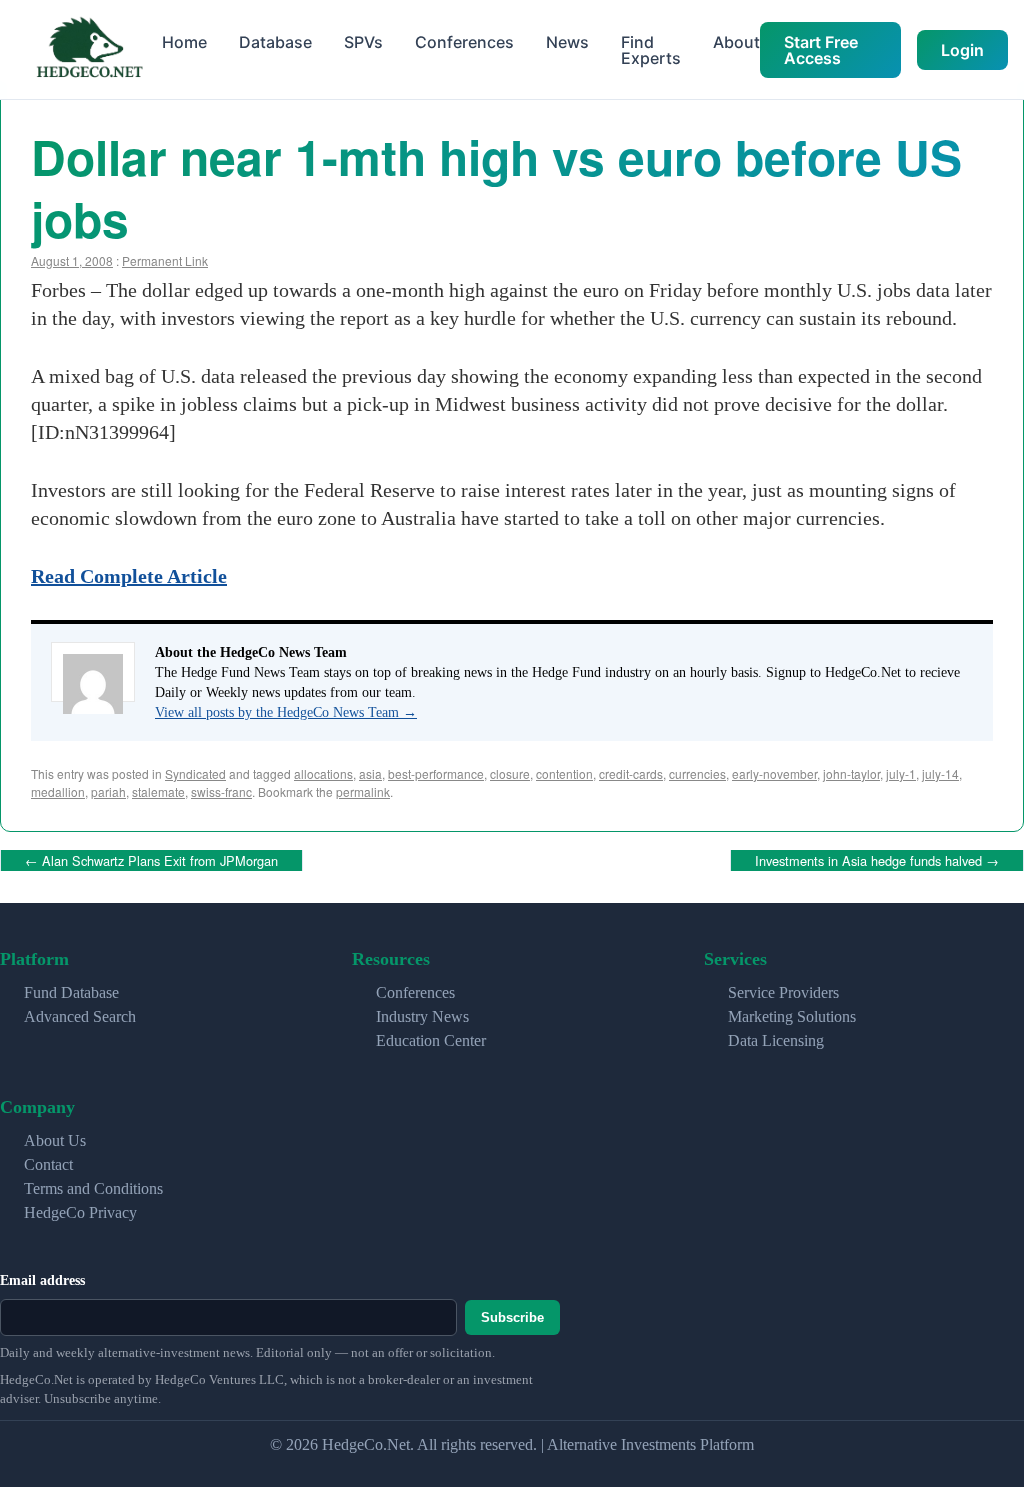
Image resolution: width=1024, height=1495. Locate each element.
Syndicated (195, 773)
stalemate (158, 791)
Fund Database (71, 988)
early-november (774, 773)
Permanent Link (165, 260)
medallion (58, 791)
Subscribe (512, 1313)
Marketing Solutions (792, 1012)
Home (184, 42)
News (567, 42)
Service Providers (783, 988)
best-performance (436, 773)
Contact (48, 1160)
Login (962, 50)
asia (370, 773)
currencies (697, 773)
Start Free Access (821, 50)
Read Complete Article (129, 576)
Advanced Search (80, 1012)
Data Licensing (776, 1036)
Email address (42, 1276)
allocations (323, 773)
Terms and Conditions (93, 1184)
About (736, 42)
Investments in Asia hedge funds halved (877, 858)
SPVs (363, 42)
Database (275, 42)
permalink (363, 791)
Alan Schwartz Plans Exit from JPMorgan (151, 858)
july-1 (901, 773)
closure (510, 773)
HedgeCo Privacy (80, 1208)
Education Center (431, 1036)
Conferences (464, 42)
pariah (108, 791)
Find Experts (651, 50)
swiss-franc (221, 791)
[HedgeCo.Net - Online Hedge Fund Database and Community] (89, 49)
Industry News (422, 1012)
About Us (55, 1136)
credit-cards (631, 773)
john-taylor (851, 773)
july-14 (940, 773)
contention (564, 773)
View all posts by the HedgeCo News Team (286, 712)
